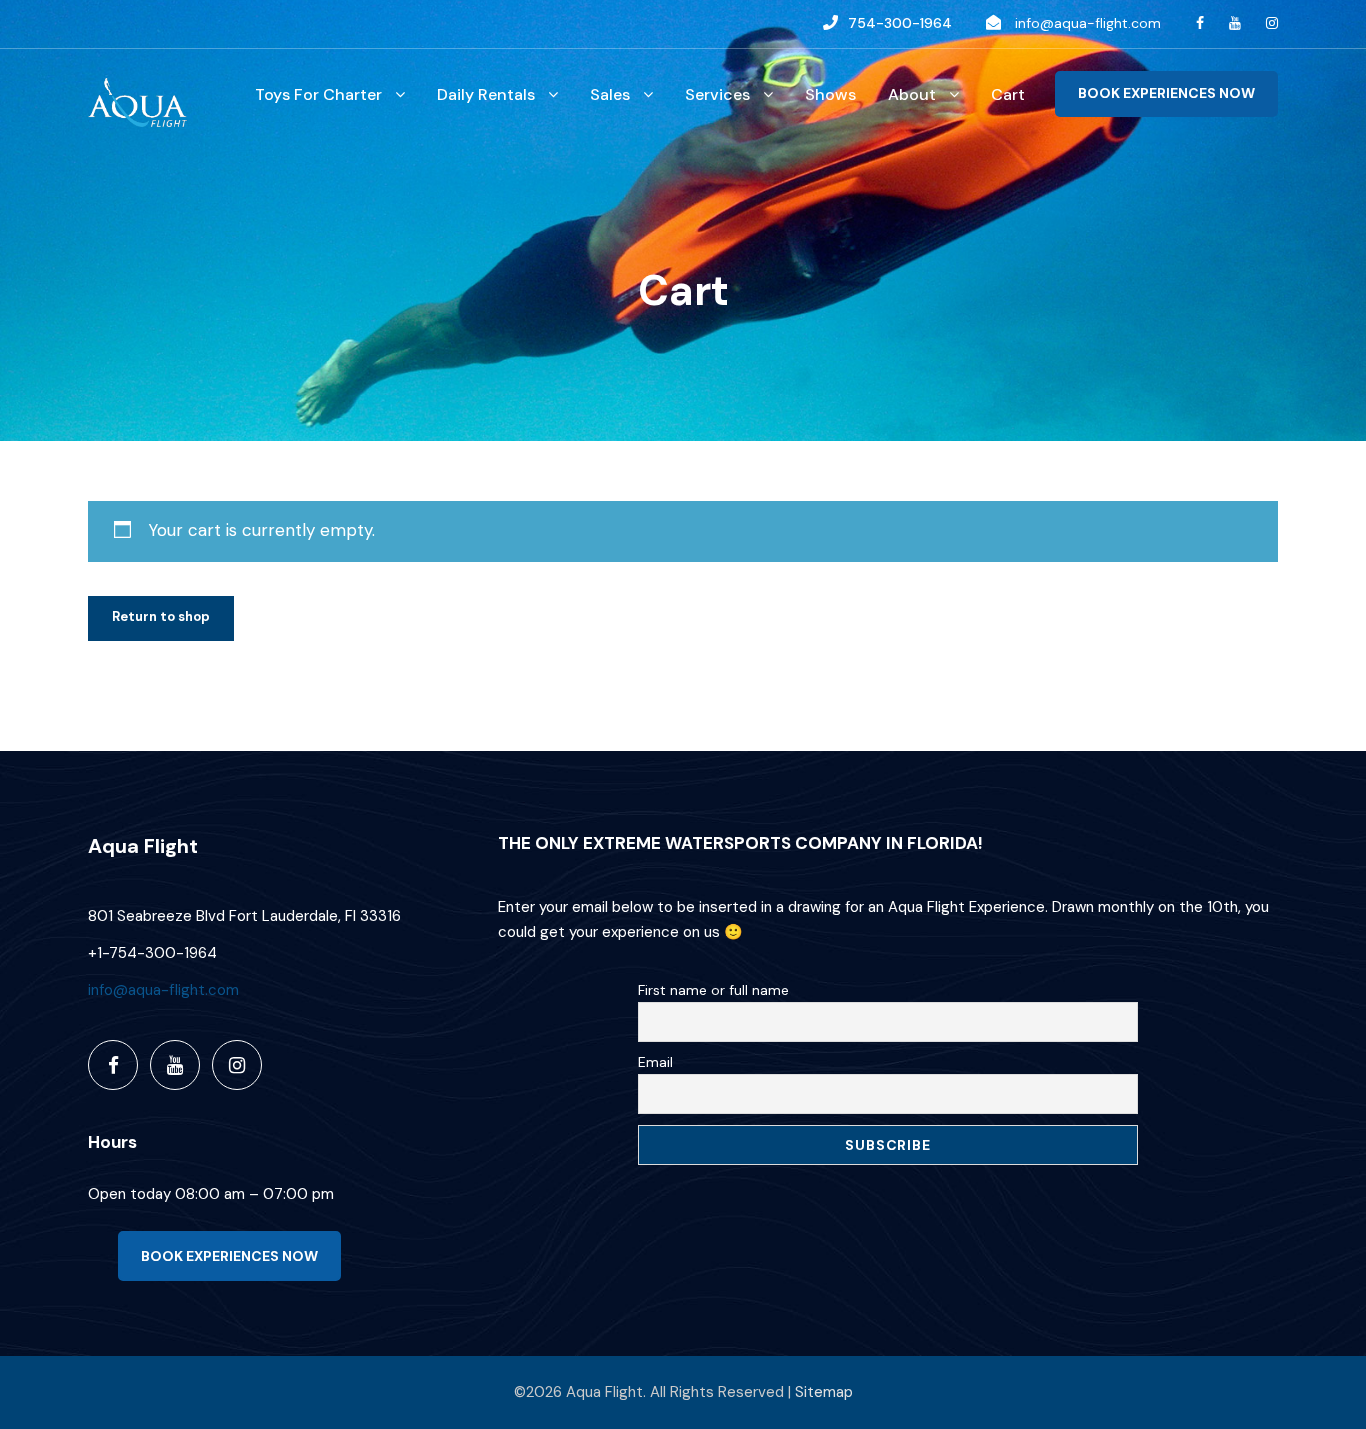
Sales (610, 94)
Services (717, 94)
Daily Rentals (486, 94)
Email (655, 1062)
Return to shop (161, 616)
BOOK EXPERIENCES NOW (1166, 93)
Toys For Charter (318, 94)
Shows (830, 94)
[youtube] (1235, 23)
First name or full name (713, 990)
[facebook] (1200, 23)
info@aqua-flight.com (1088, 23)
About (912, 94)
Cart (1008, 94)
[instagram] (1272, 23)
